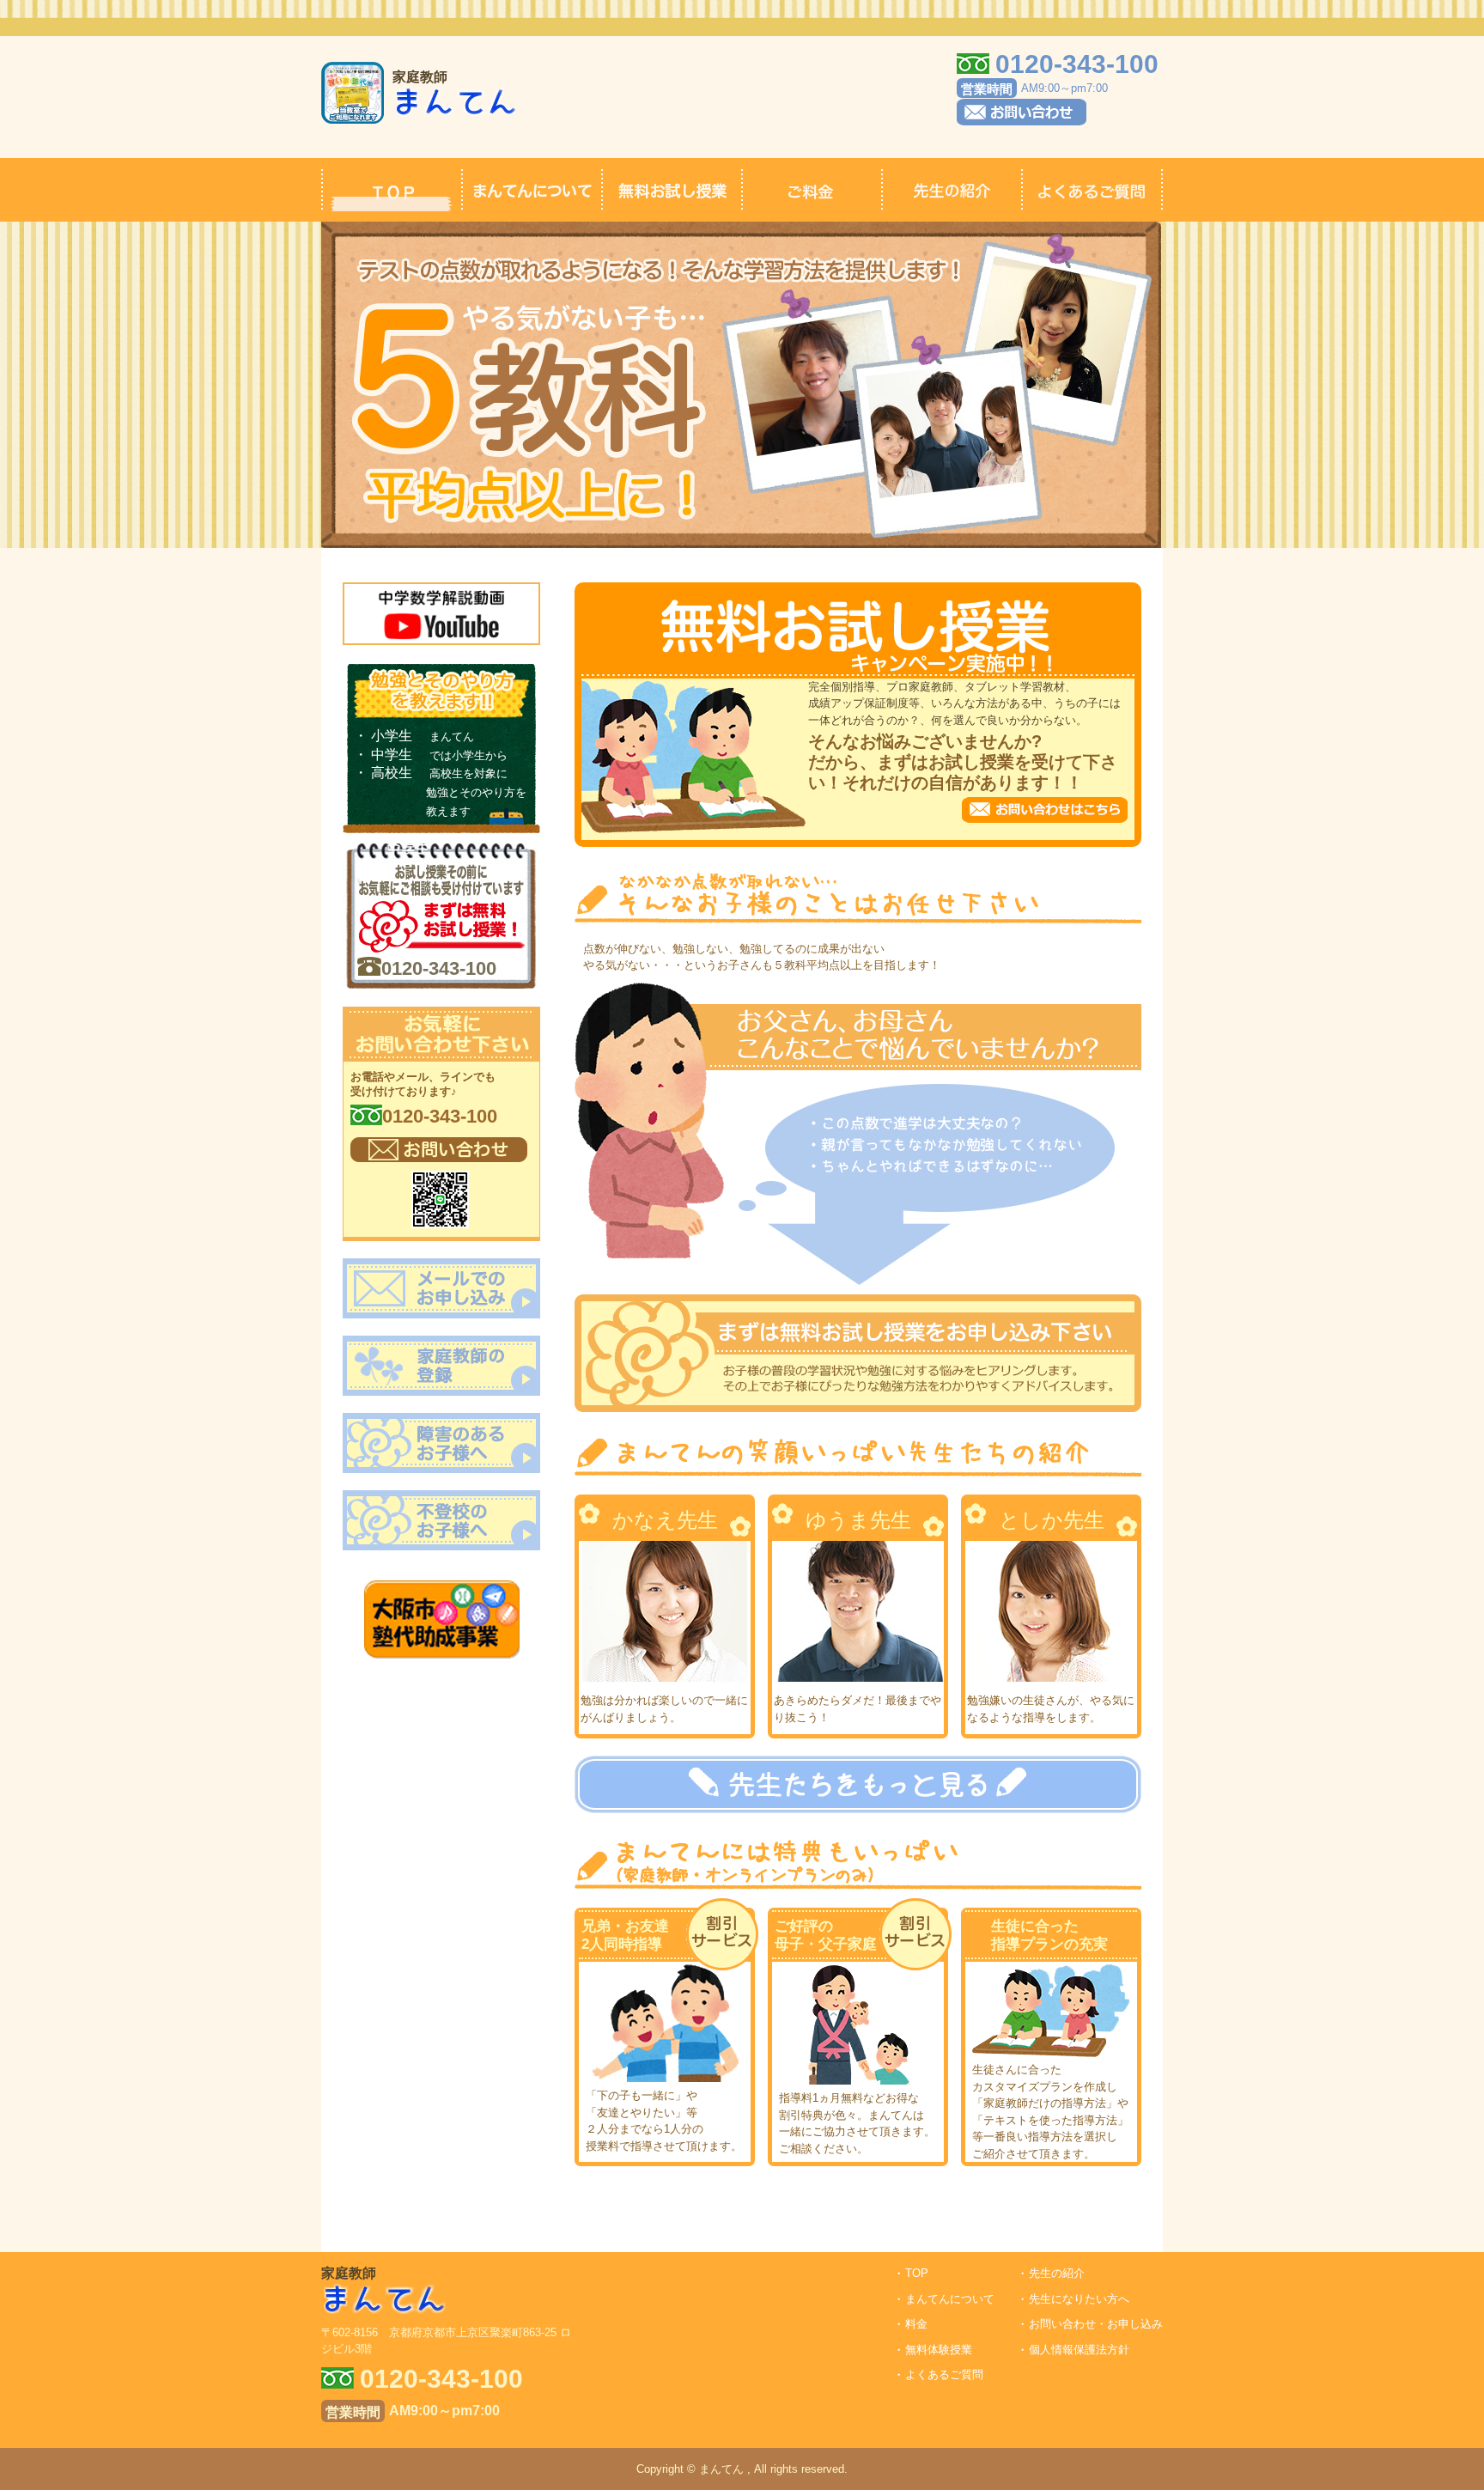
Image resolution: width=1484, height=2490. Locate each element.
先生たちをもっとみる (858, 1784)
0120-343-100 (439, 969)
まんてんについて (950, 2299)
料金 (916, 2324)
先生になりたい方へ (1079, 2299)
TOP (917, 2273)
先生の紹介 (1057, 2273)
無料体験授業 (939, 2350)
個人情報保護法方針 (1079, 2350)
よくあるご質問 (944, 2374)
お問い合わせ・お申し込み (1096, 2324)
